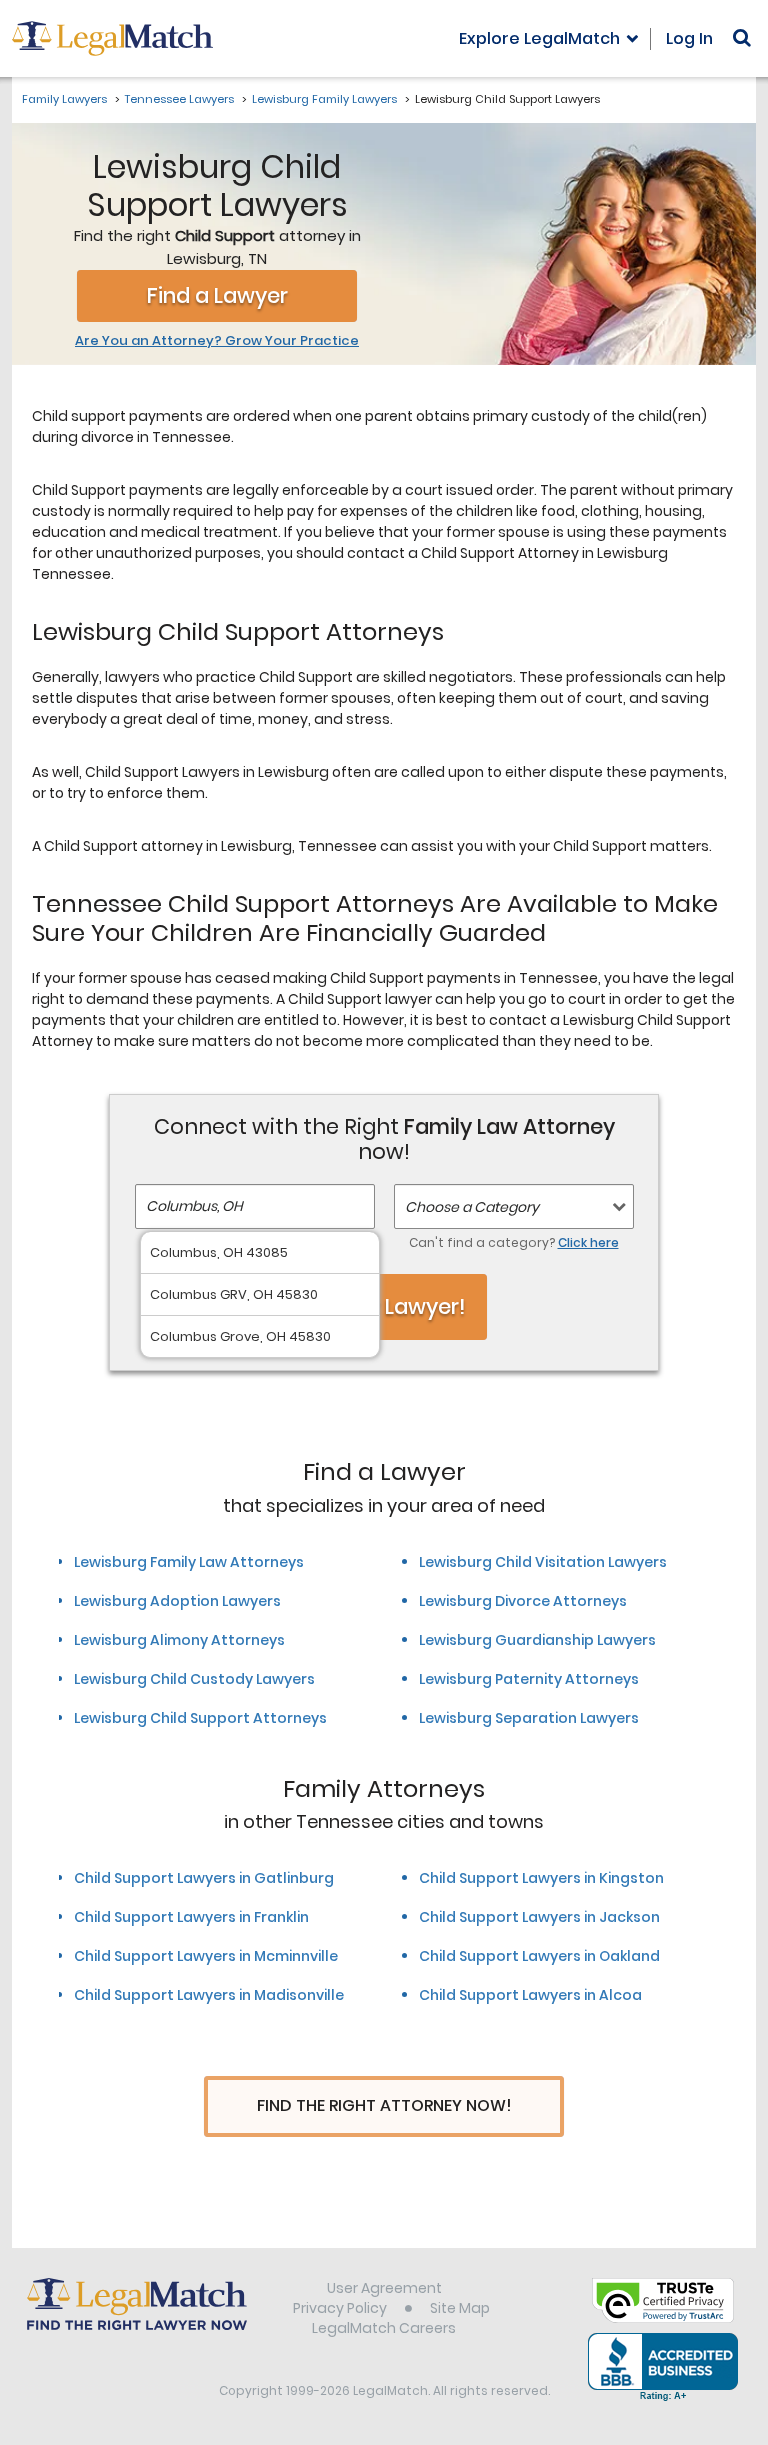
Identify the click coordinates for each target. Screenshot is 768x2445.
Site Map (460, 2308)
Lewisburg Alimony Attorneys (179, 1640)
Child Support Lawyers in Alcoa (530, 1995)
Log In (689, 38)
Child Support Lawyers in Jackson (539, 1917)
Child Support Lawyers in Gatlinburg (204, 1878)
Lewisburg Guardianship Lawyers (537, 1640)
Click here (588, 1242)
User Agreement (384, 2288)
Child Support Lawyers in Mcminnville (206, 1956)
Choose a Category (472, 1207)
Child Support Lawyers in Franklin (191, 1917)
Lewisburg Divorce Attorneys (523, 1601)
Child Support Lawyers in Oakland (539, 1956)
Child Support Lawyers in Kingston (541, 1878)
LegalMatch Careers (384, 2328)
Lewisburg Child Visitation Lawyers (543, 1562)
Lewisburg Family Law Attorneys (189, 1562)
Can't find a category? (514, 1242)
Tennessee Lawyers (179, 99)
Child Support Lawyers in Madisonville (209, 1995)
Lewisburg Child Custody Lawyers (194, 1679)
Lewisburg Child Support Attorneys (200, 1718)
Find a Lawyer (217, 295)
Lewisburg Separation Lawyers (529, 1718)
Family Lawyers (64, 99)
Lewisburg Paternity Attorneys (529, 1679)
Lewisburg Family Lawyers (324, 99)
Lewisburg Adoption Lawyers (177, 1601)
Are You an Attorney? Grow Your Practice (217, 341)
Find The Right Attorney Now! (384, 2105)
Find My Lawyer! (384, 1306)
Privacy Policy (340, 2308)
